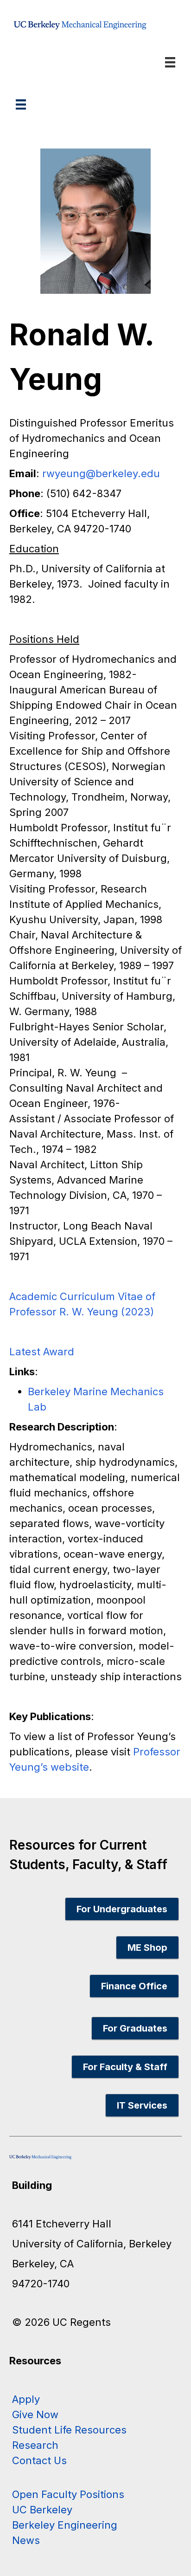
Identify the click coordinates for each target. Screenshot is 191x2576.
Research (35, 2445)
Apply (26, 2399)
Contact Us (39, 2460)
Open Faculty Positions (68, 2494)
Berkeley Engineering (65, 2525)
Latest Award (42, 1352)
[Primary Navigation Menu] (21, 104)
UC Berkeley (42, 2510)
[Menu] (170, 62)
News (26, 2540)
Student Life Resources (69, 2430)
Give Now (35, 2414)
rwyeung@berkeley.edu (101, 473)
